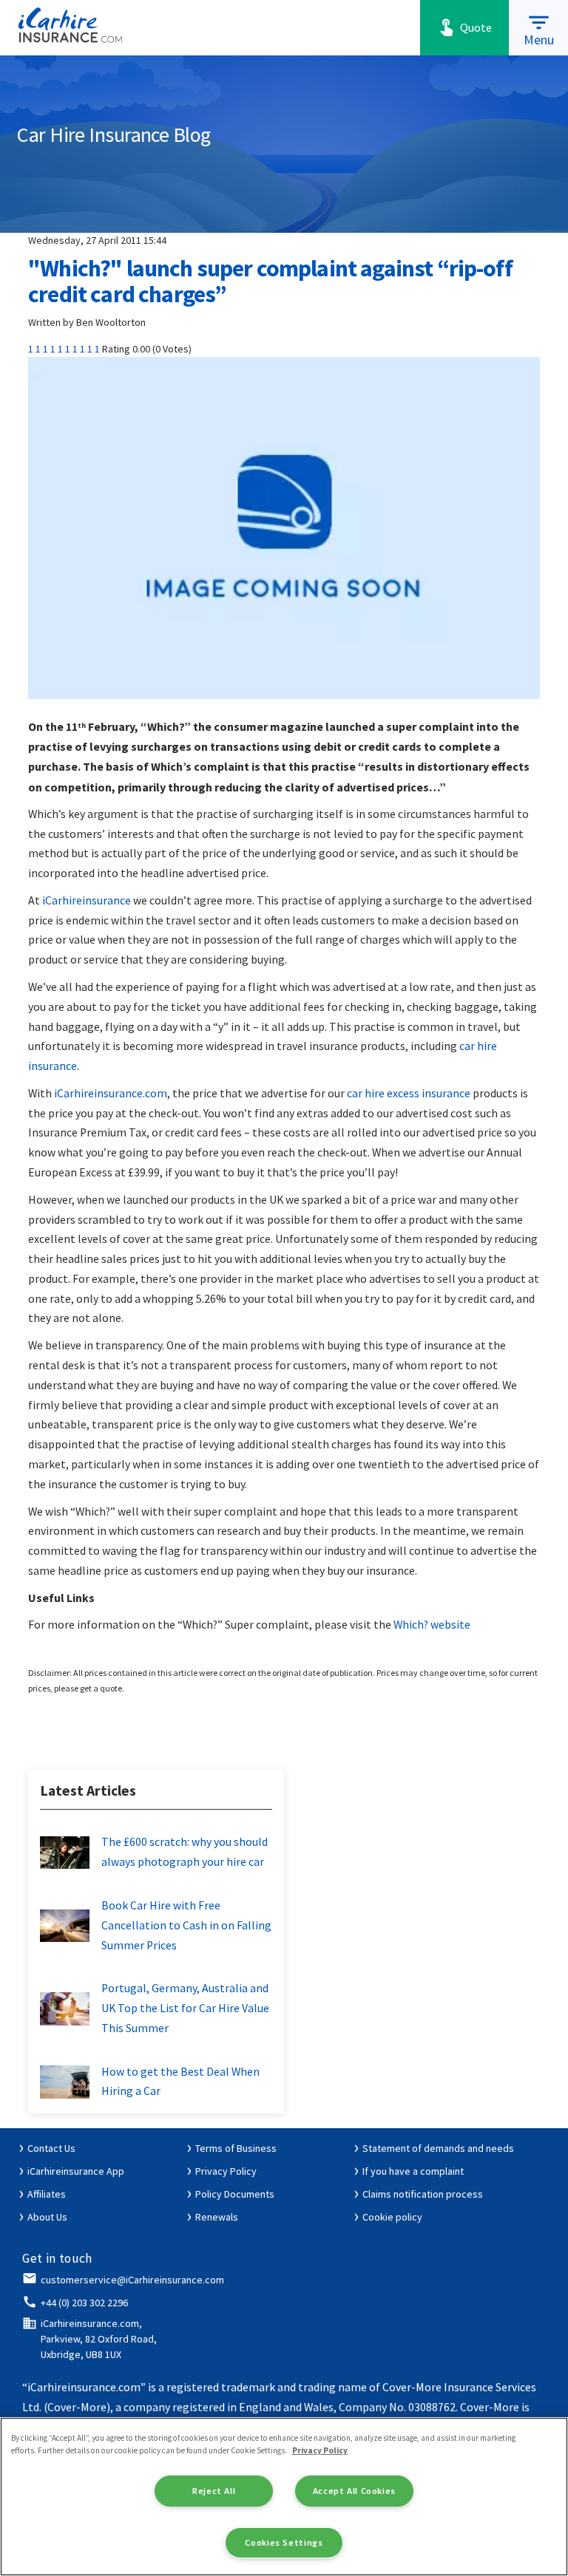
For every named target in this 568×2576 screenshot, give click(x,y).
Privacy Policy (226, 2171)
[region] (284, 2497)
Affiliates (47, 2194)
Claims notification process (423, 2194)
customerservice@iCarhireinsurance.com (132, 2280)
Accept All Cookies (354, 2491)
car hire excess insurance (409, 1093)
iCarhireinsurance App (76, 2171)
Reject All (214, 2491)
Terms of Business (236, 2148)
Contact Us (51, 2148)
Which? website (432, 1625)
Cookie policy (392, 2217)
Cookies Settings (284, 2542)
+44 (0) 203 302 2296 (84, 2303)
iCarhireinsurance (87, 900)
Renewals (217, 2217)
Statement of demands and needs (438, 2148)
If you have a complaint (413, 2171)
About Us (47, 2217)
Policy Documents (235, 2194)
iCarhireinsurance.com (111, 1093)
